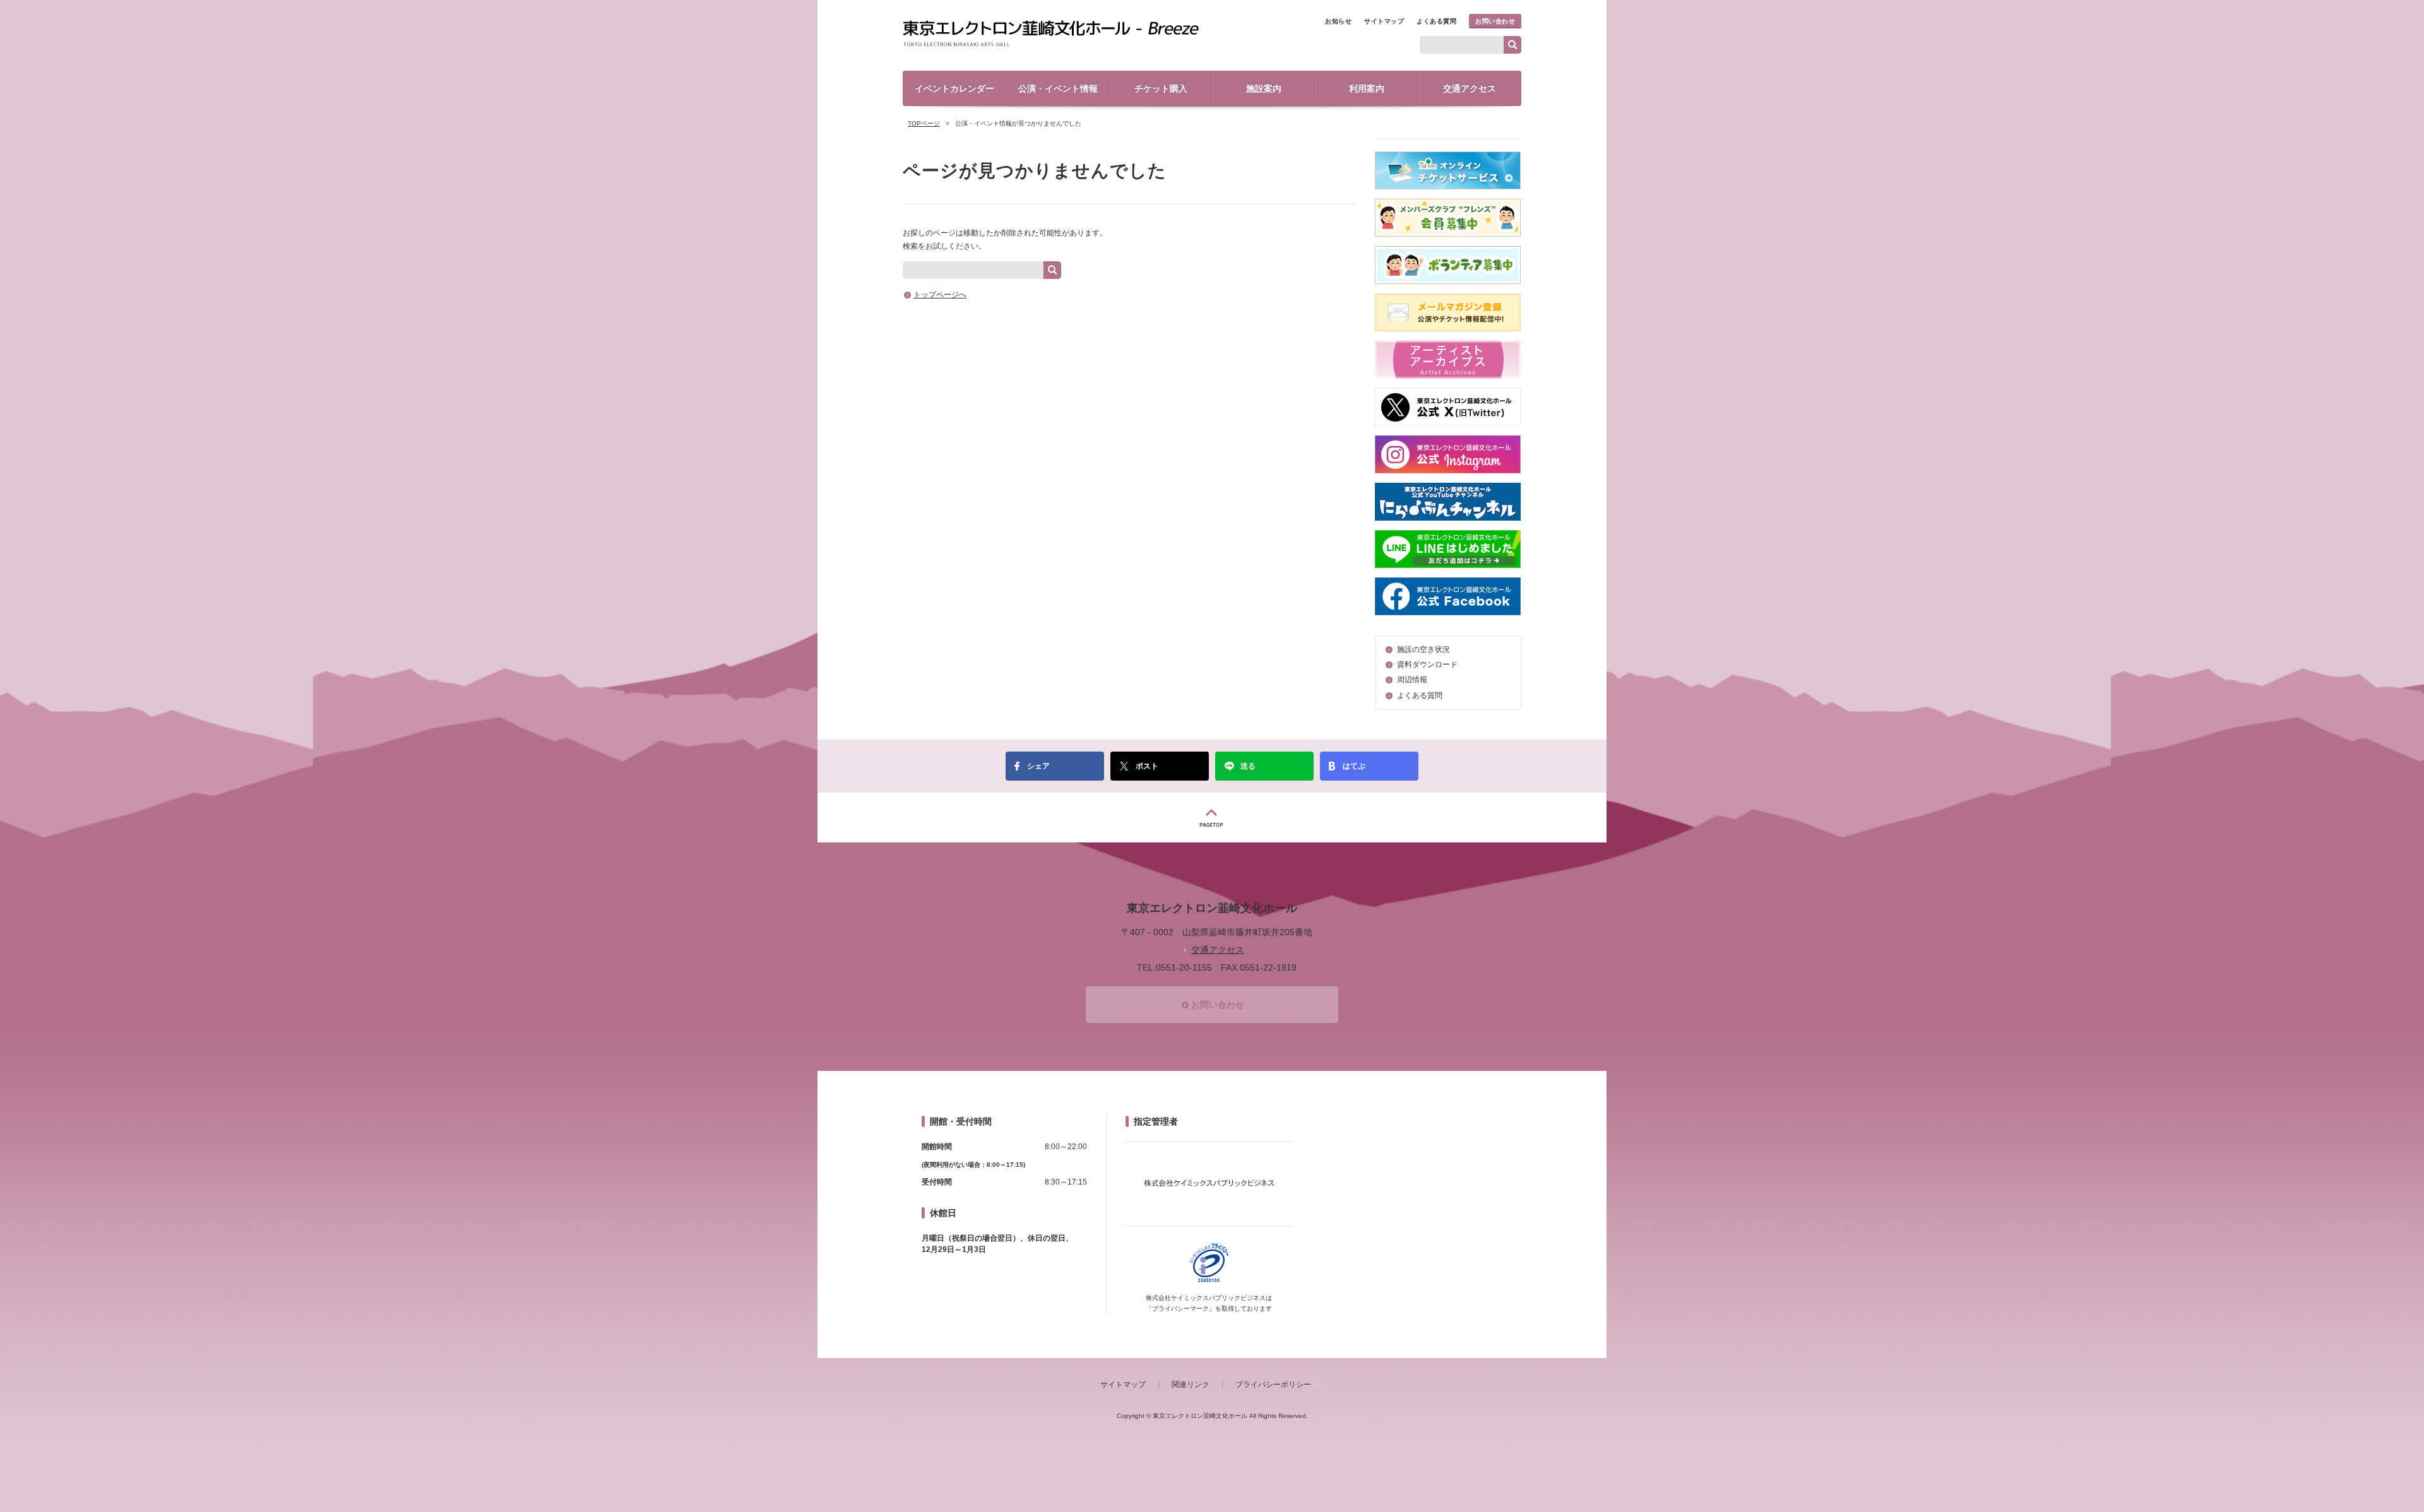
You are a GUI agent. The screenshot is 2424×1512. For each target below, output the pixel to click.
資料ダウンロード (1427, 664)
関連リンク (1191, 1385)
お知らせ (1338, 21)
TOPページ (924, 123)
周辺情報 (1412, 680)
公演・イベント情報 (1058, 88)
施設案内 (1264, 88)
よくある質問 (1436, 21)
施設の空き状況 (1423, 649)
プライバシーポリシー (1273, 1385)
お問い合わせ (1495, 21)
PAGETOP (1212, 818)
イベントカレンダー (954, 88)
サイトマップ (1384, 21)
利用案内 (1367, 88)
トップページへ (940, 295)
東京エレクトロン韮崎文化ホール (1051, 34)
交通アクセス (1470, 88)
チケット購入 (1161, 88)
